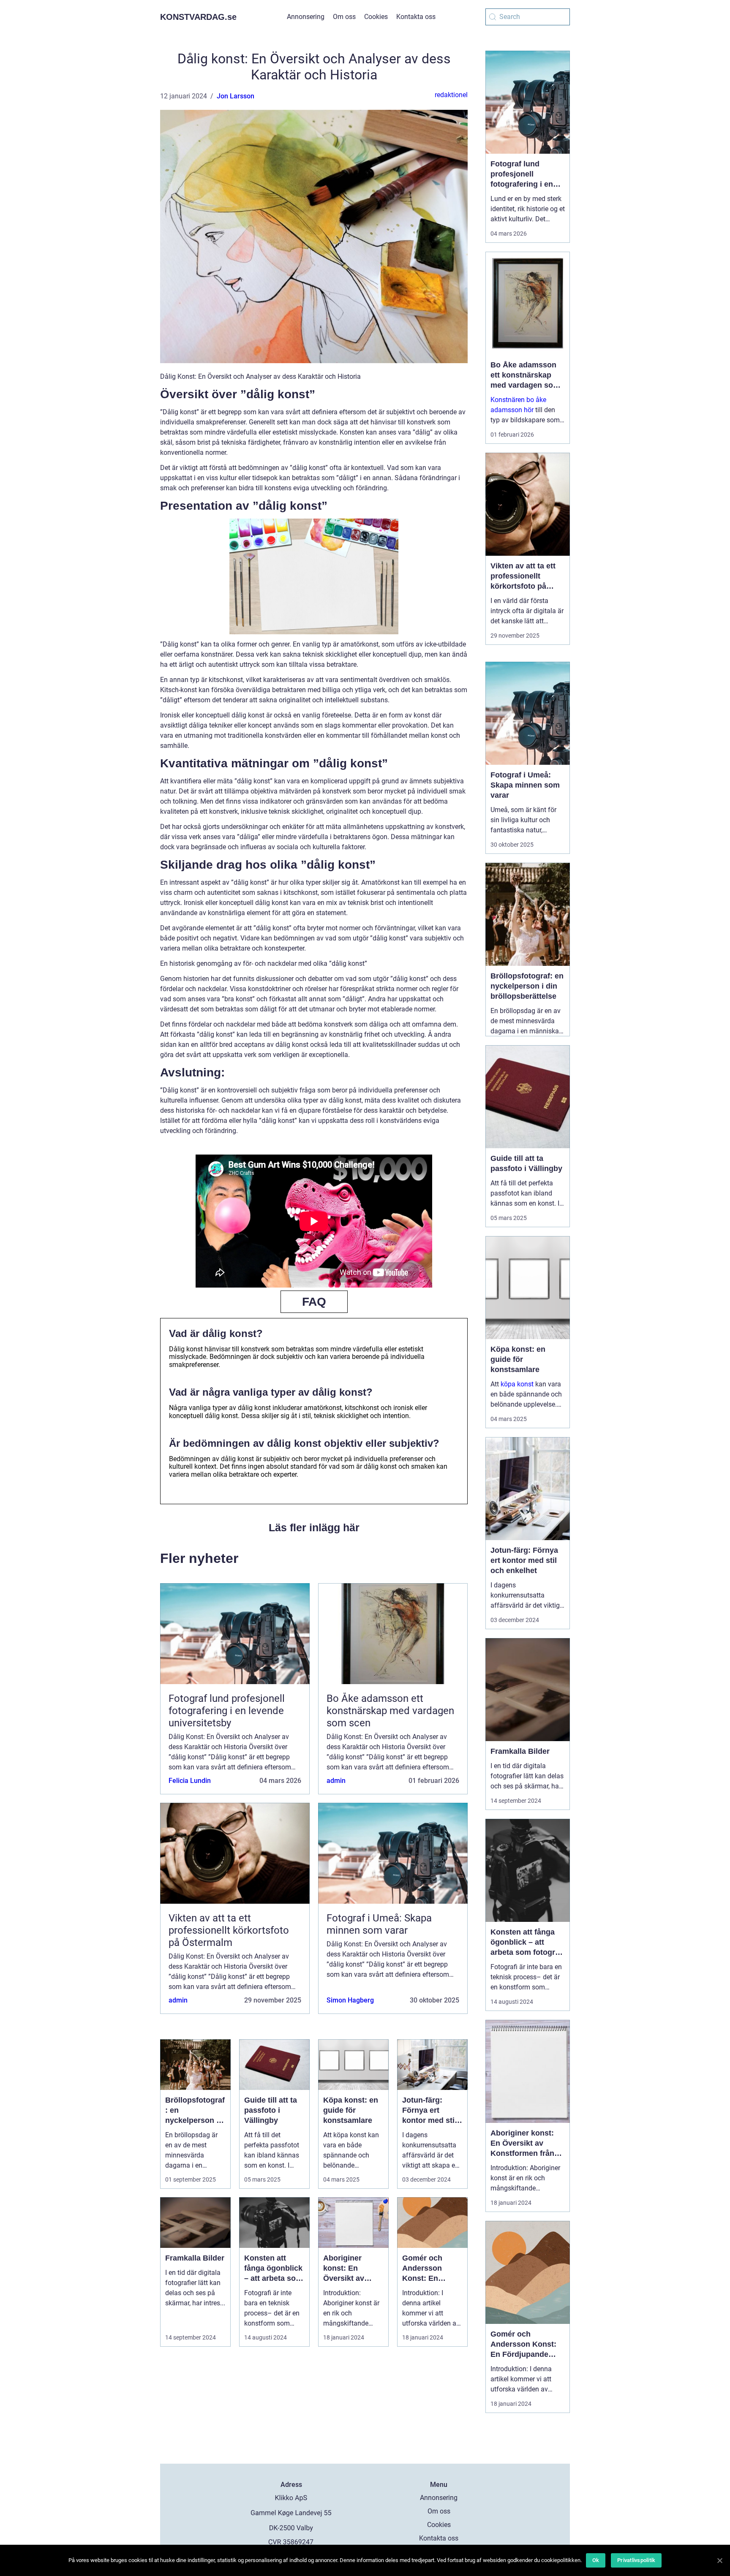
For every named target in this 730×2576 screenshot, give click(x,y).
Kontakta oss (416, 17)
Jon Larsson (236, 96)
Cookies (376, 17)
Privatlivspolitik (636, 2560)
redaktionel (451, 95)
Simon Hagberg (350, 2000)
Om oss (344, 17)
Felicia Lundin (190, 1781)
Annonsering (306, 17)
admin (336, 1781)
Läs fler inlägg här (314, 1527)
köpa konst (517, 1384)
